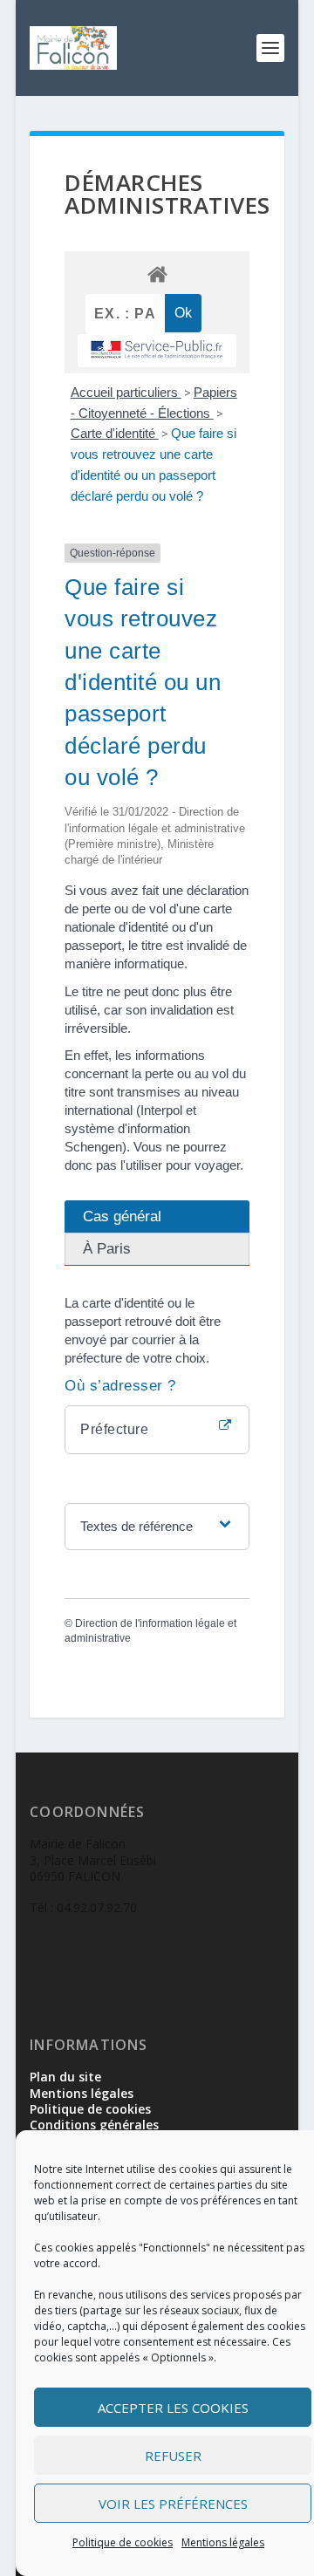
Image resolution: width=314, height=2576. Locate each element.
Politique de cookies (123, 2542)
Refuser (173, 2456)
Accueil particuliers (126, 392)
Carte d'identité (115, 433)
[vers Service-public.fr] (157, 351)
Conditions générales (94, 2125)
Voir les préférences (173, 2504)
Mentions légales (223, 2542)
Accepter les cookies (173, 2408)
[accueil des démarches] (157, 273)
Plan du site (65, 2077)
